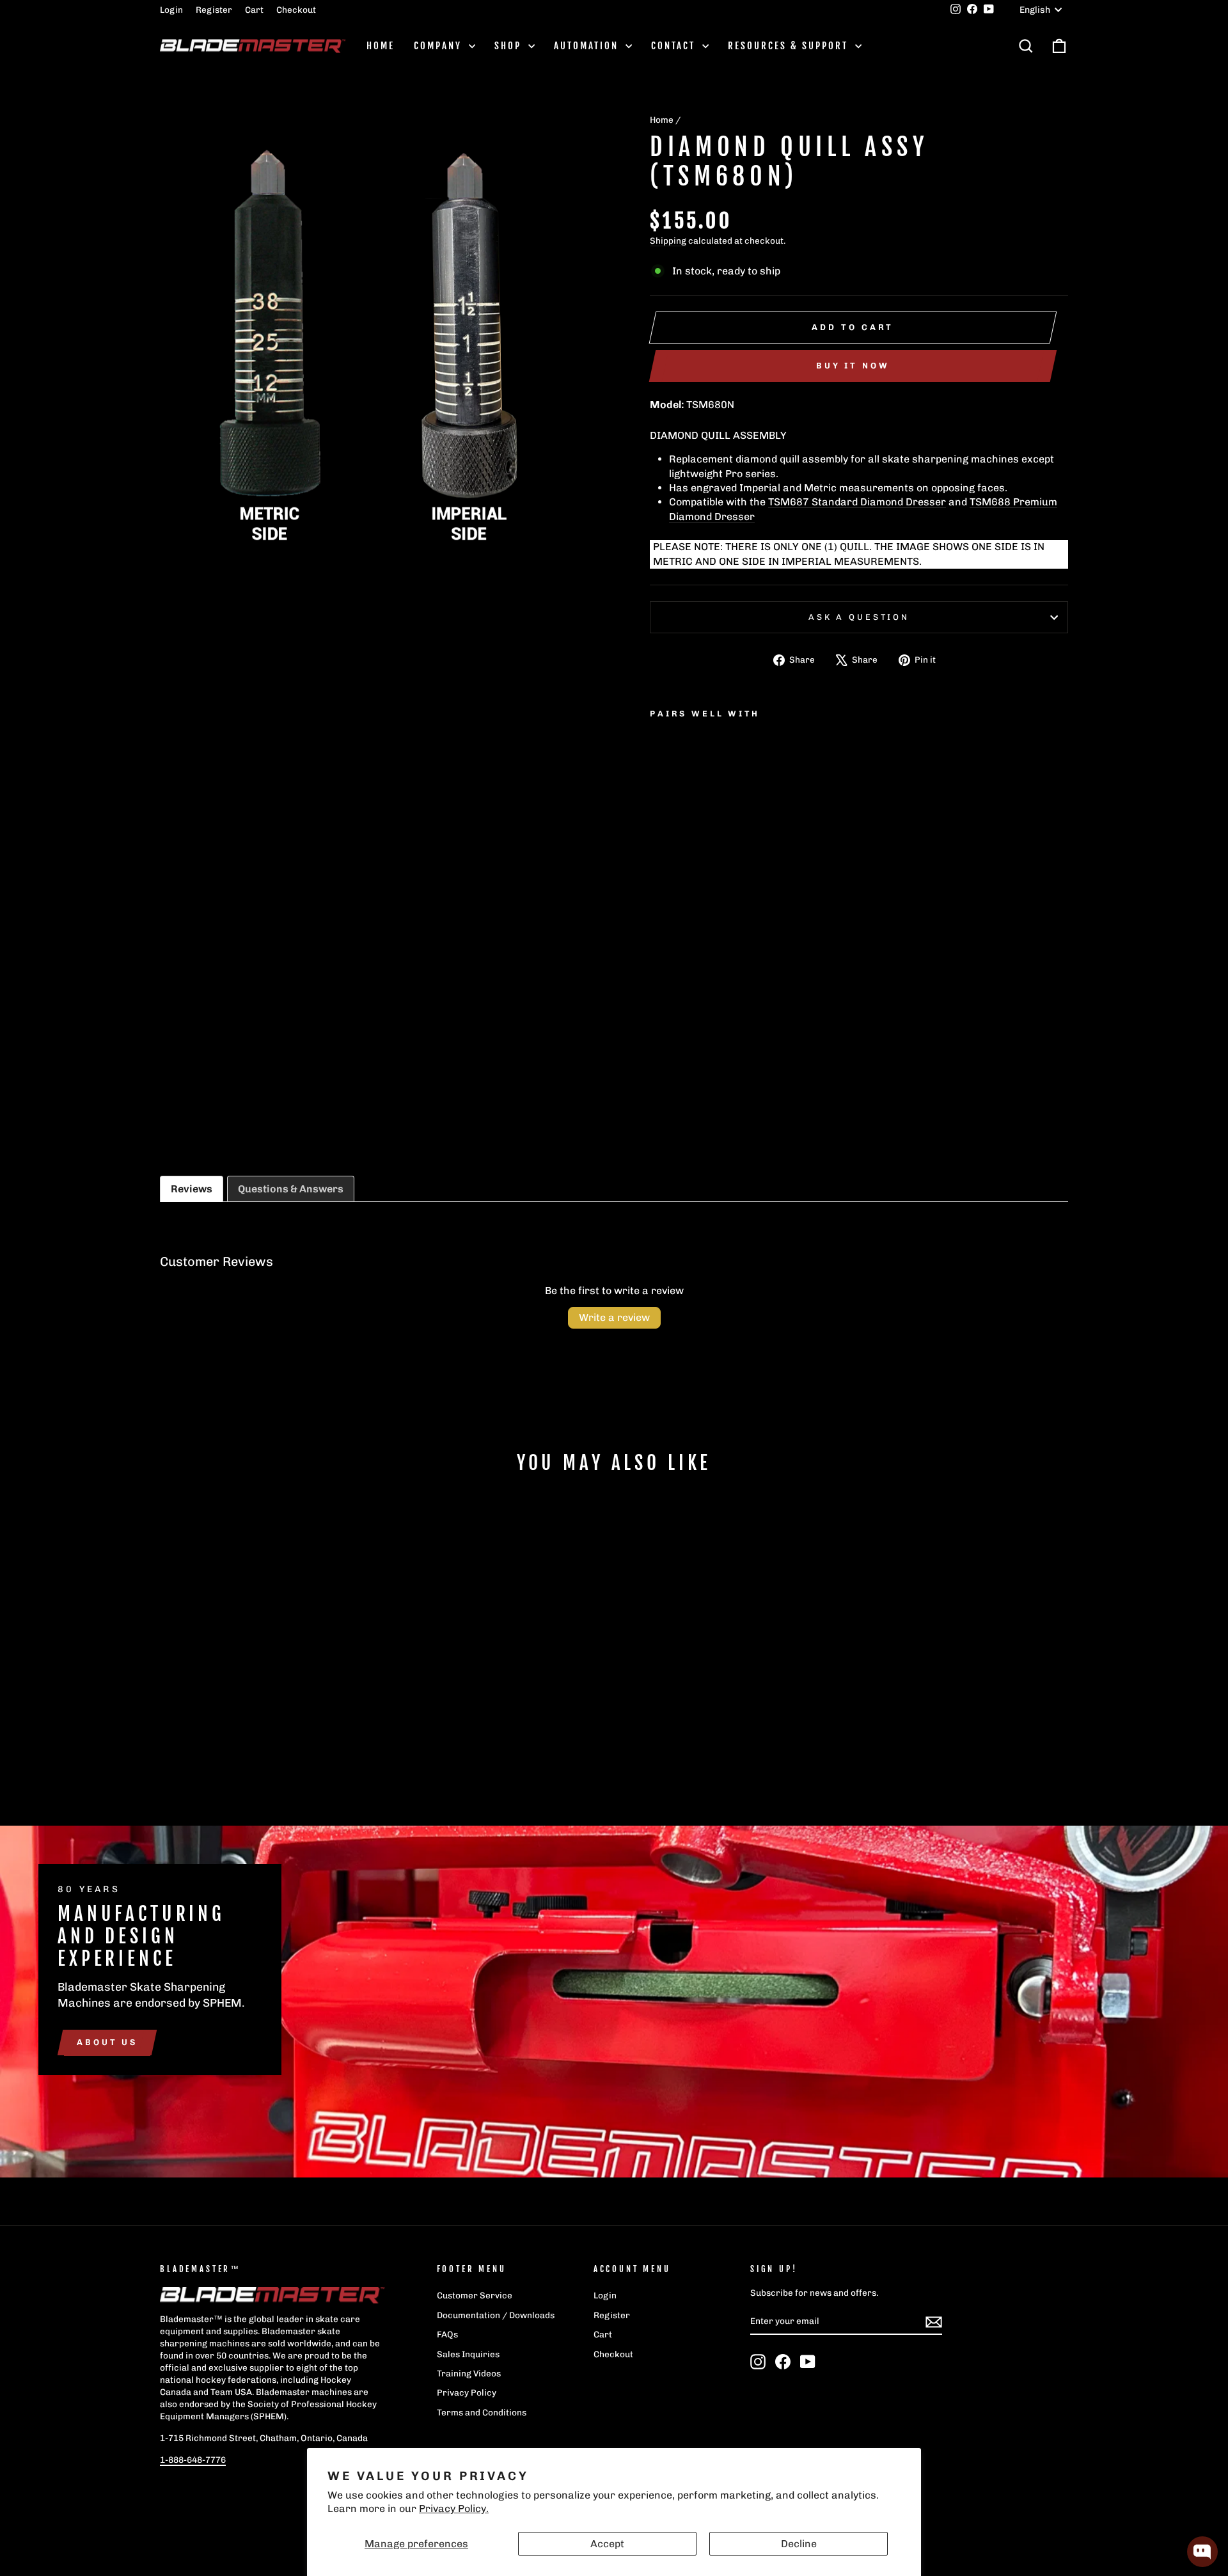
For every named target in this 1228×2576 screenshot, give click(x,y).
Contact (675, 46)
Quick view (268, 1707)
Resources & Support (790, 46)
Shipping (668, 241)
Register (214, 10)
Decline (799, 2544)
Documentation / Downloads (496, 2315)
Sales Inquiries (468, 2354)
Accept (607, 2544)
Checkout (296, 10)
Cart (254, 10)
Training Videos (469, 2373)
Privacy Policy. (454, 2509)
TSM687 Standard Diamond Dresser (857, 502)
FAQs (447, 2334)
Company (440, 46)
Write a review (614, 1317)
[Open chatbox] (1202, 2552)
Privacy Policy (467, 2392)
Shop (510, 46)
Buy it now (853, 366)
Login (171, 10)
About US (107, 2042)
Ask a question (859, 617)
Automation (588, 46)
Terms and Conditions (482, 2412)
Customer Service (475, 2295)
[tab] (192, 1189)
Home (381, 46)
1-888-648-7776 (193, 2460)
